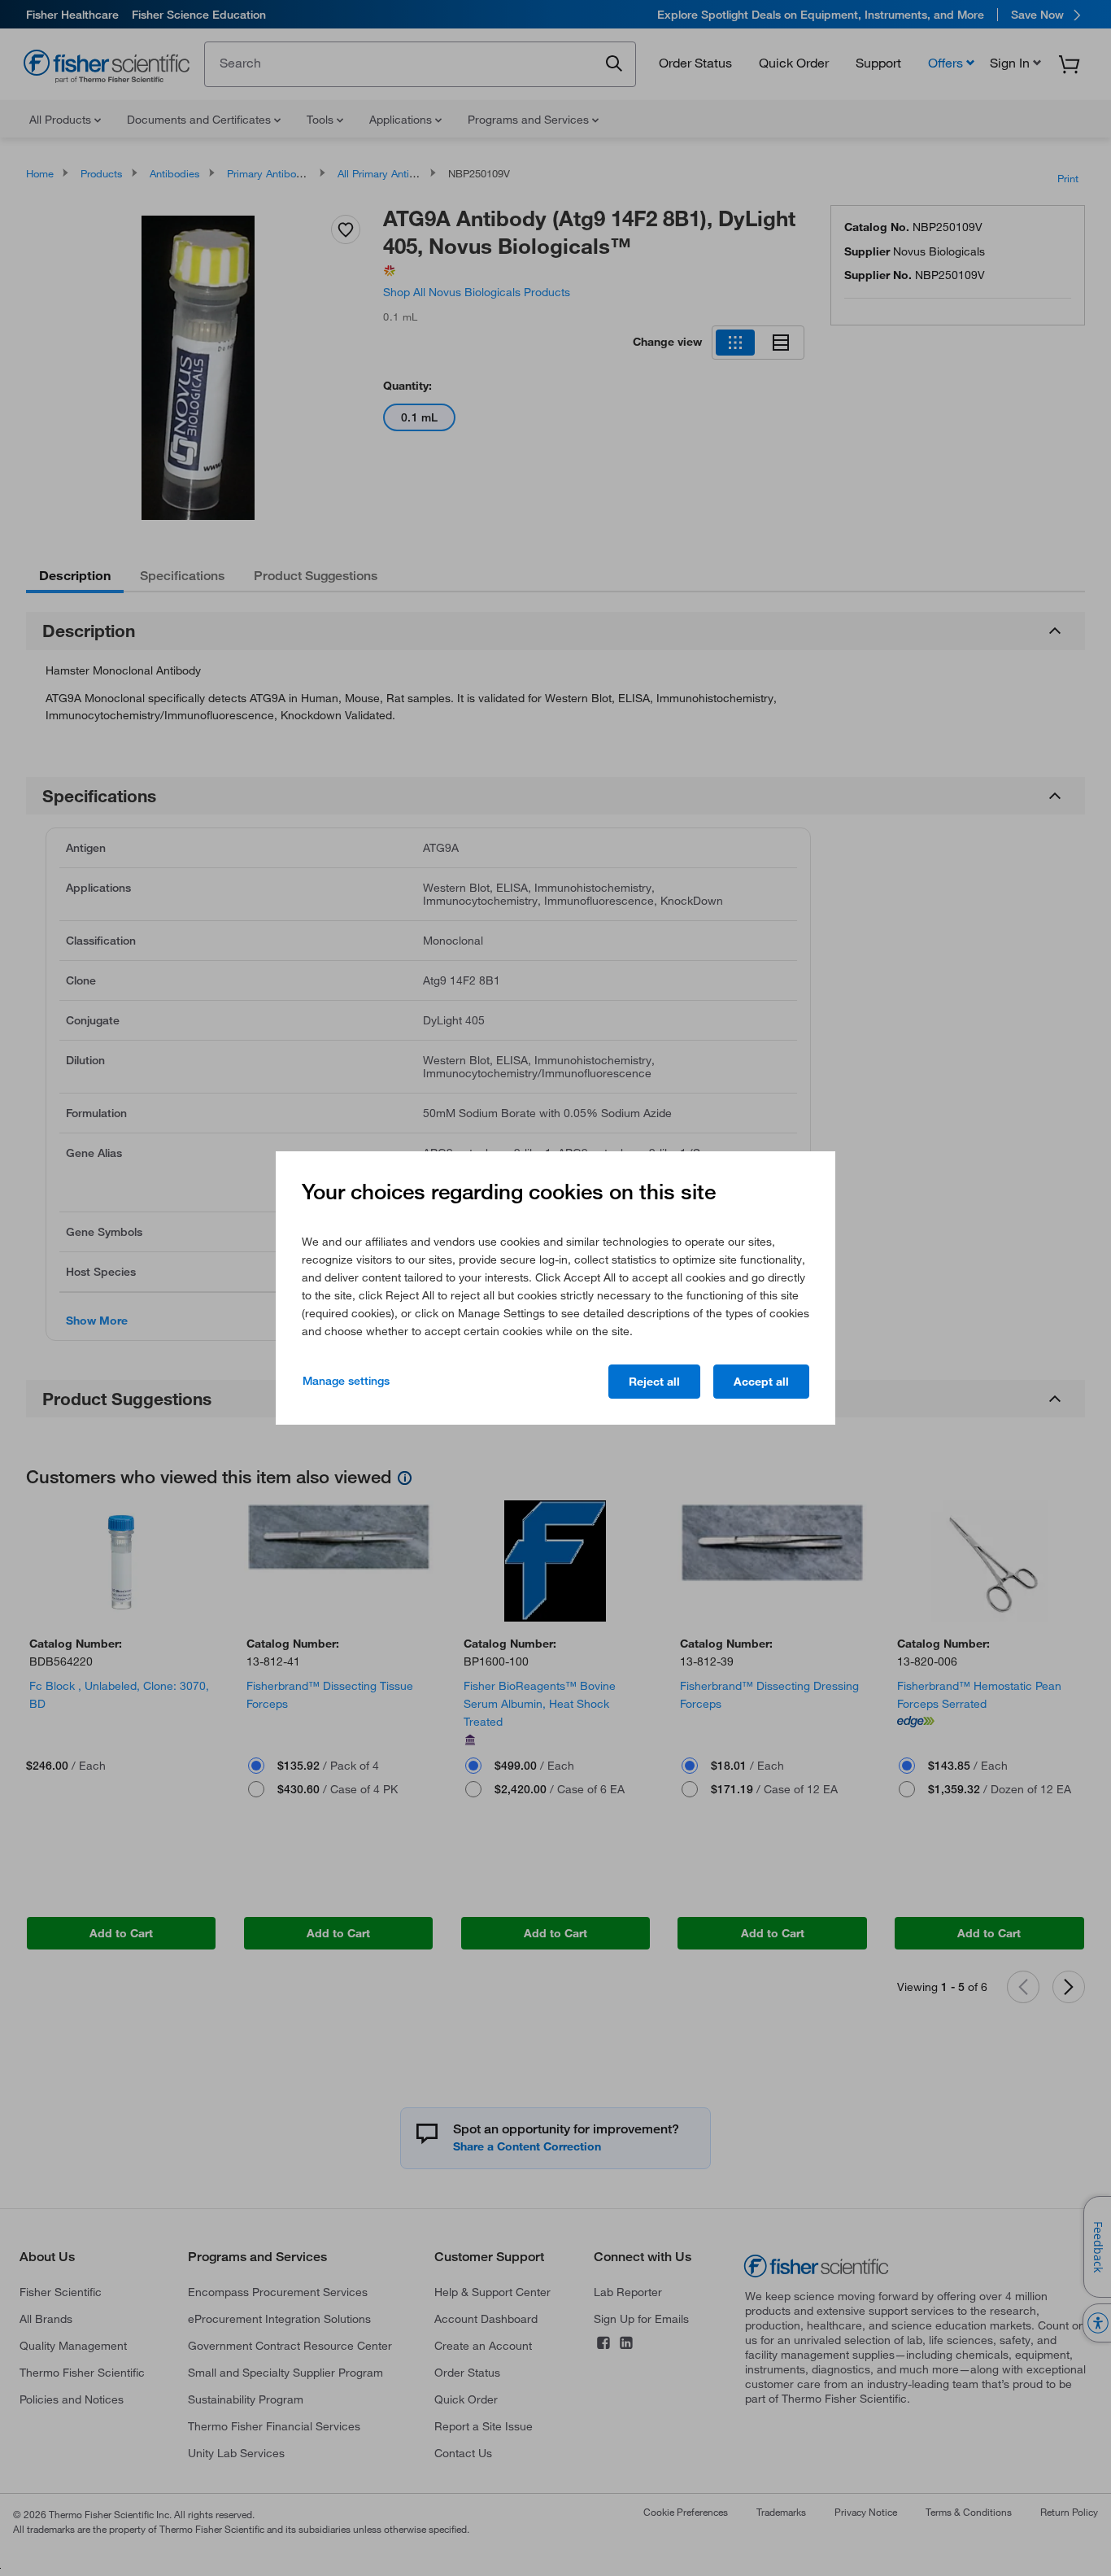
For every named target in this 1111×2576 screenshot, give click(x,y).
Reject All (654, 1382)
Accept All (761, 1382)
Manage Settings (346, 1381)
